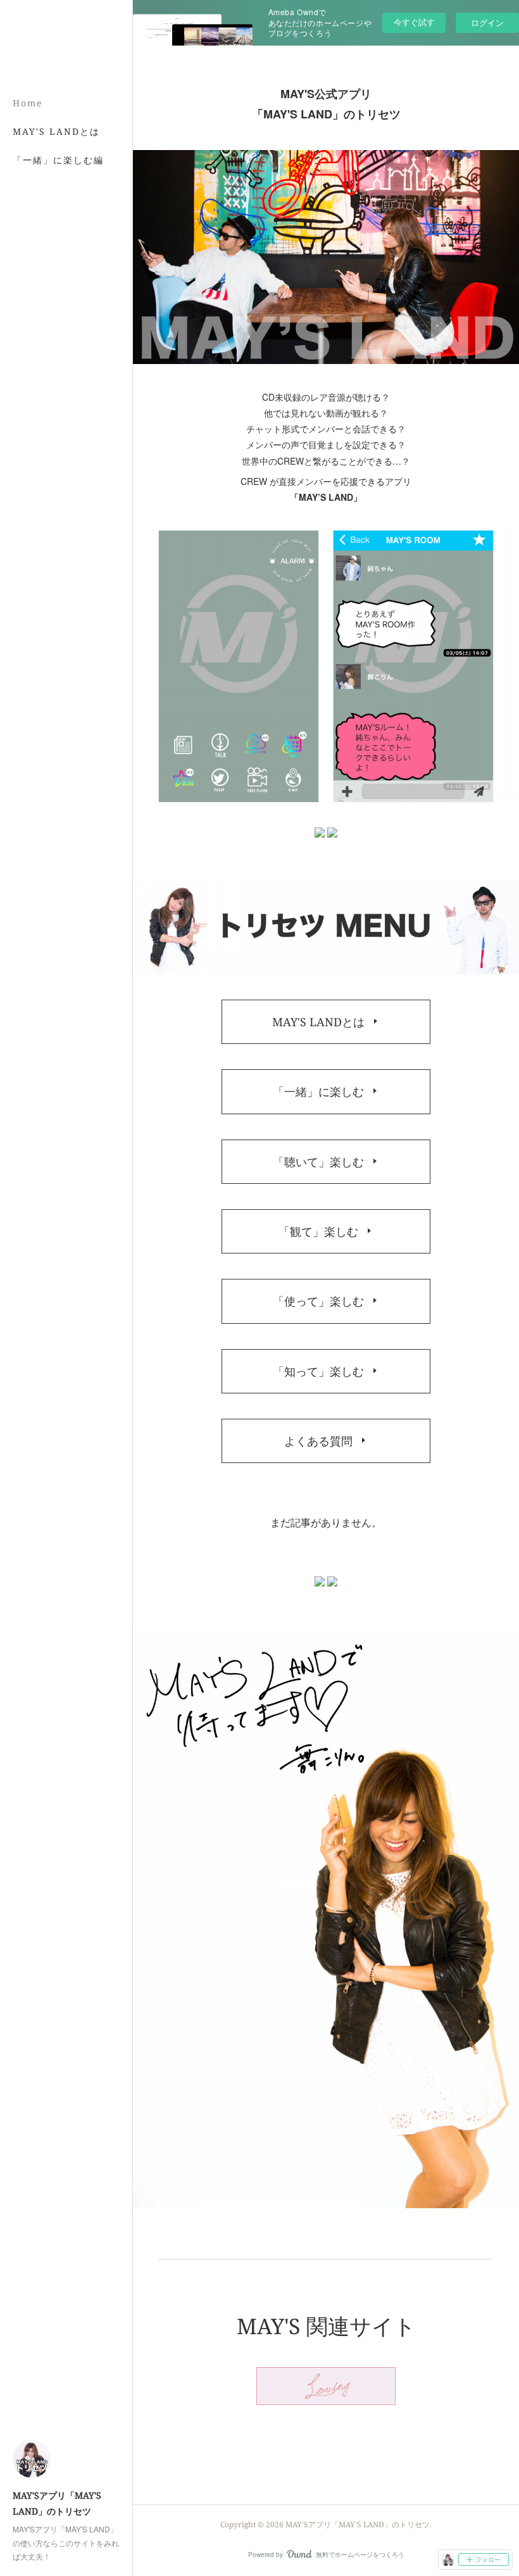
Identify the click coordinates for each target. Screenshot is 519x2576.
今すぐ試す (414, 22)
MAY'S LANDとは (56, 131)
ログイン (487, 22)
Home (28, 103)
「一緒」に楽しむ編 (58, 160)
